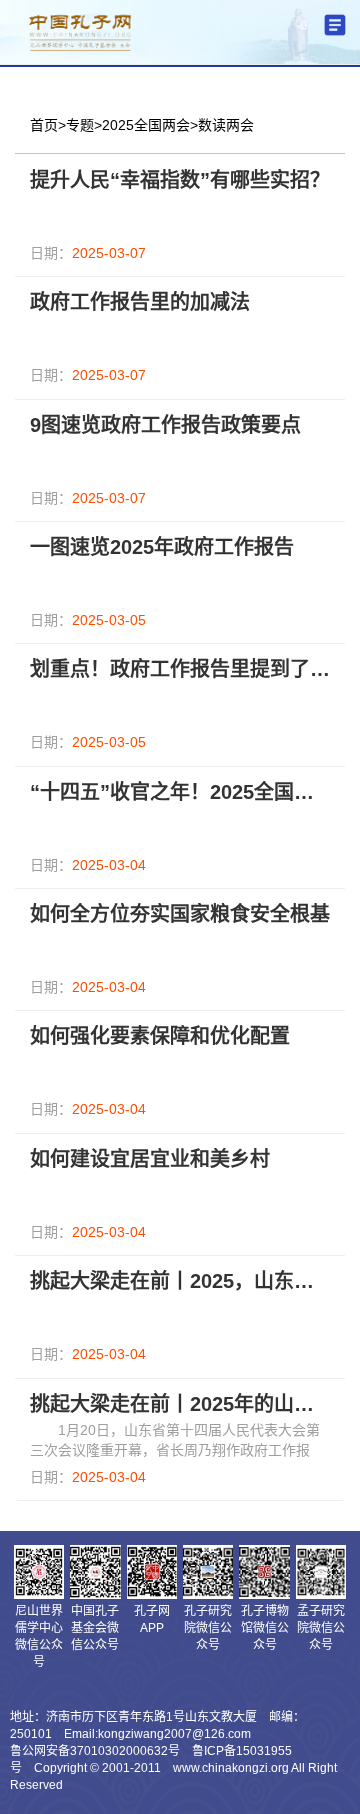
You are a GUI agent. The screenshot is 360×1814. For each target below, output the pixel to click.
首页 (44, 125)
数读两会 (226, 125)
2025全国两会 (146, 125)
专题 (80, 125)
